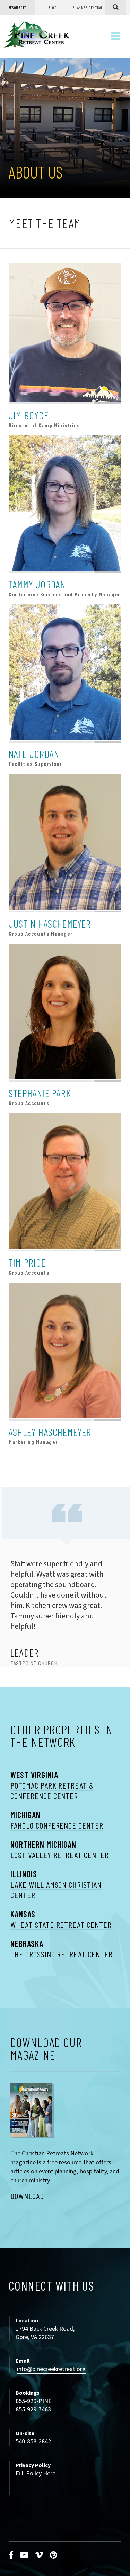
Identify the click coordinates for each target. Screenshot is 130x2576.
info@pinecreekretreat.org (51, 2369)
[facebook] (11, 2555)
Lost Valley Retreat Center (60, 1855)
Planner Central (88, 7)
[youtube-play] (24, 2555)
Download (27, 2196)
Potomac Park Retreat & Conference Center (52, 1790)
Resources (17, 7)
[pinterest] (54, 2555)
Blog (53, 7)
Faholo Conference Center (57, 1825)
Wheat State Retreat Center (61, 1924)
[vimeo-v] (39, 2555)
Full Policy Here (36, 2474)
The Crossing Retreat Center (62, 1954)
